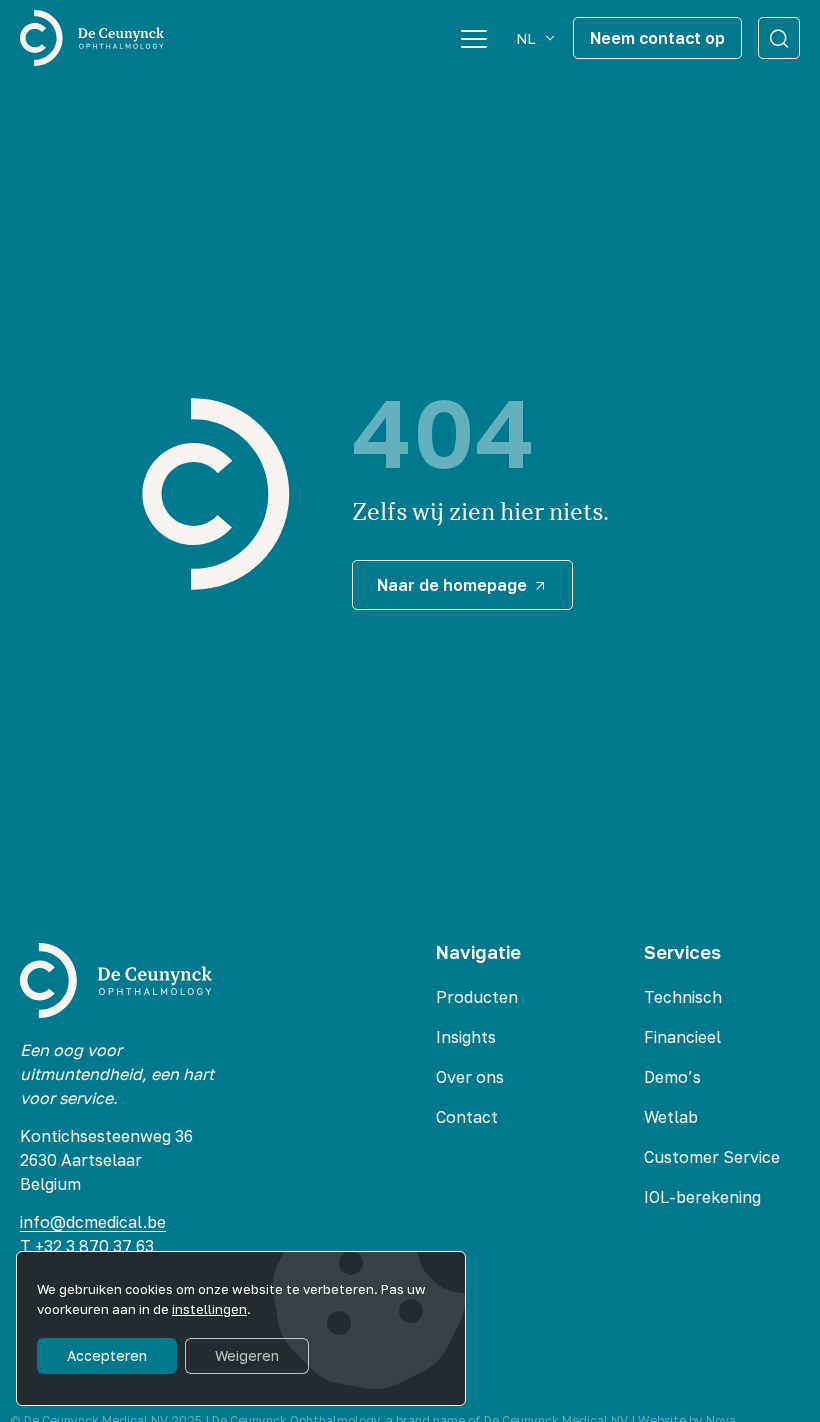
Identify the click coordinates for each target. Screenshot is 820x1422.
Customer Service (712, 1157)
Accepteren (107, 1355)
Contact (467, 1117)
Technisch (683, 997)
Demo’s (672, 1077)
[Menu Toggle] (474, 38)
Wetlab (671, 1117)
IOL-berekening (702, 1197)
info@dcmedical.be (93, 1222)
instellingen (209, 1309)
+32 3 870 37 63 (96, 1246)
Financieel (682, 1037)
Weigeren (247, 1355)
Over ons (470, 1077)
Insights (466, 1037)
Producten (477, 997)
